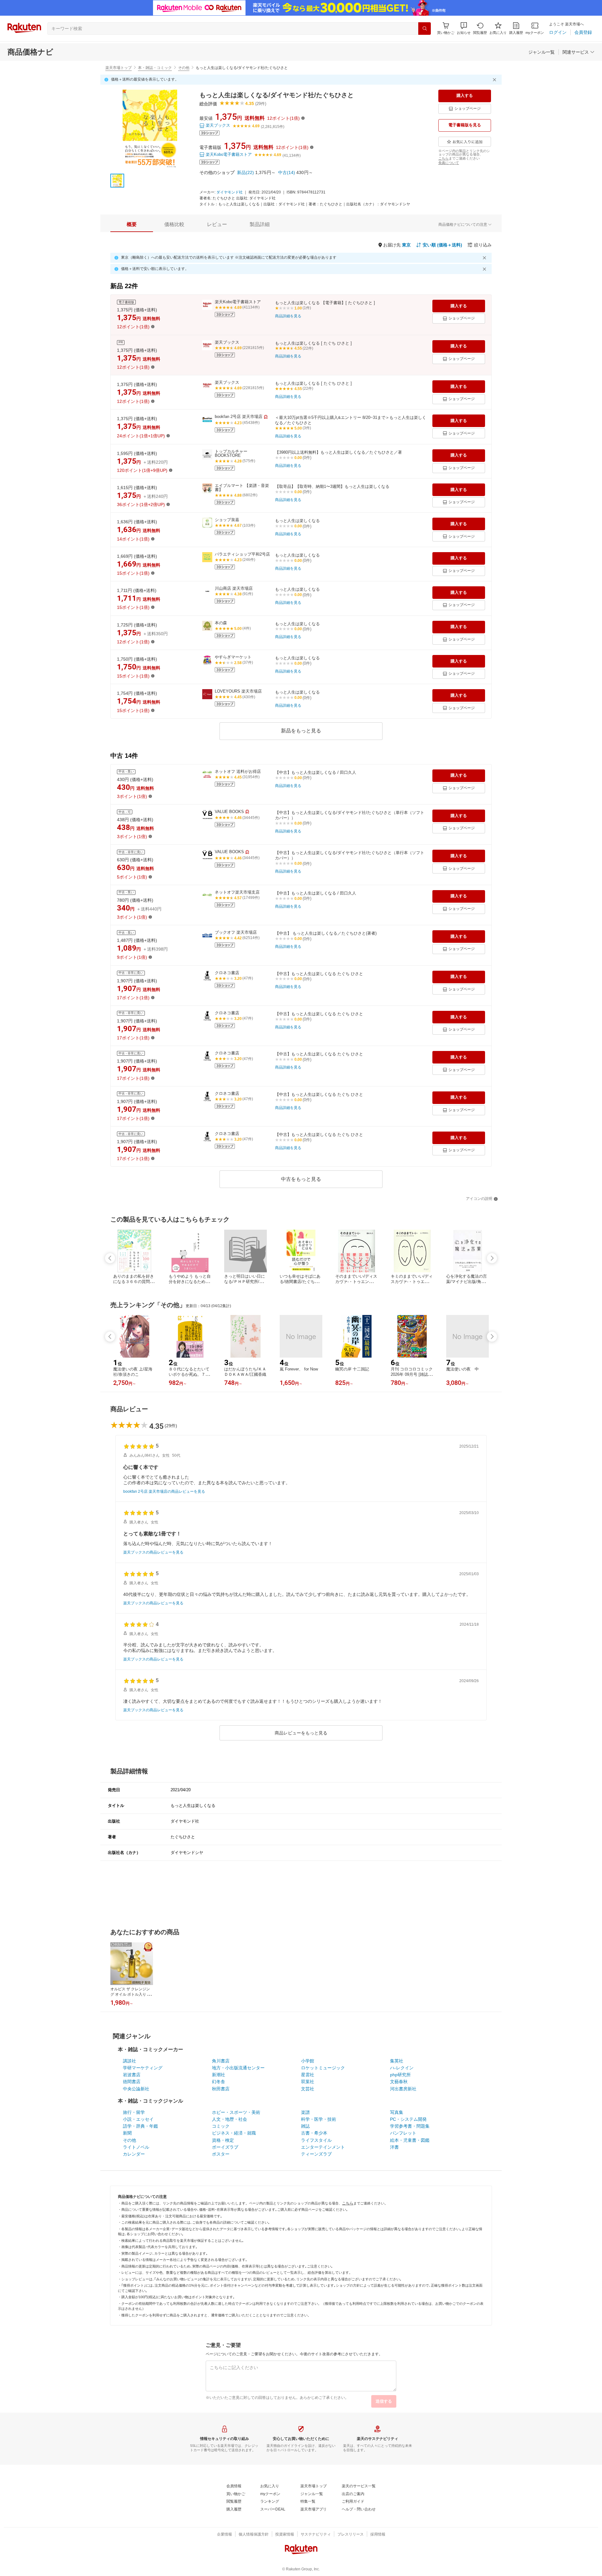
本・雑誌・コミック (155, 68)
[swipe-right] (492, 1258)
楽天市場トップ (119, 68)
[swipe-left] (110, 1258)
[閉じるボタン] (495, 80)
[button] (464, 28)
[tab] (132, 224)
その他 (184, 68)
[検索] (425, 29)
